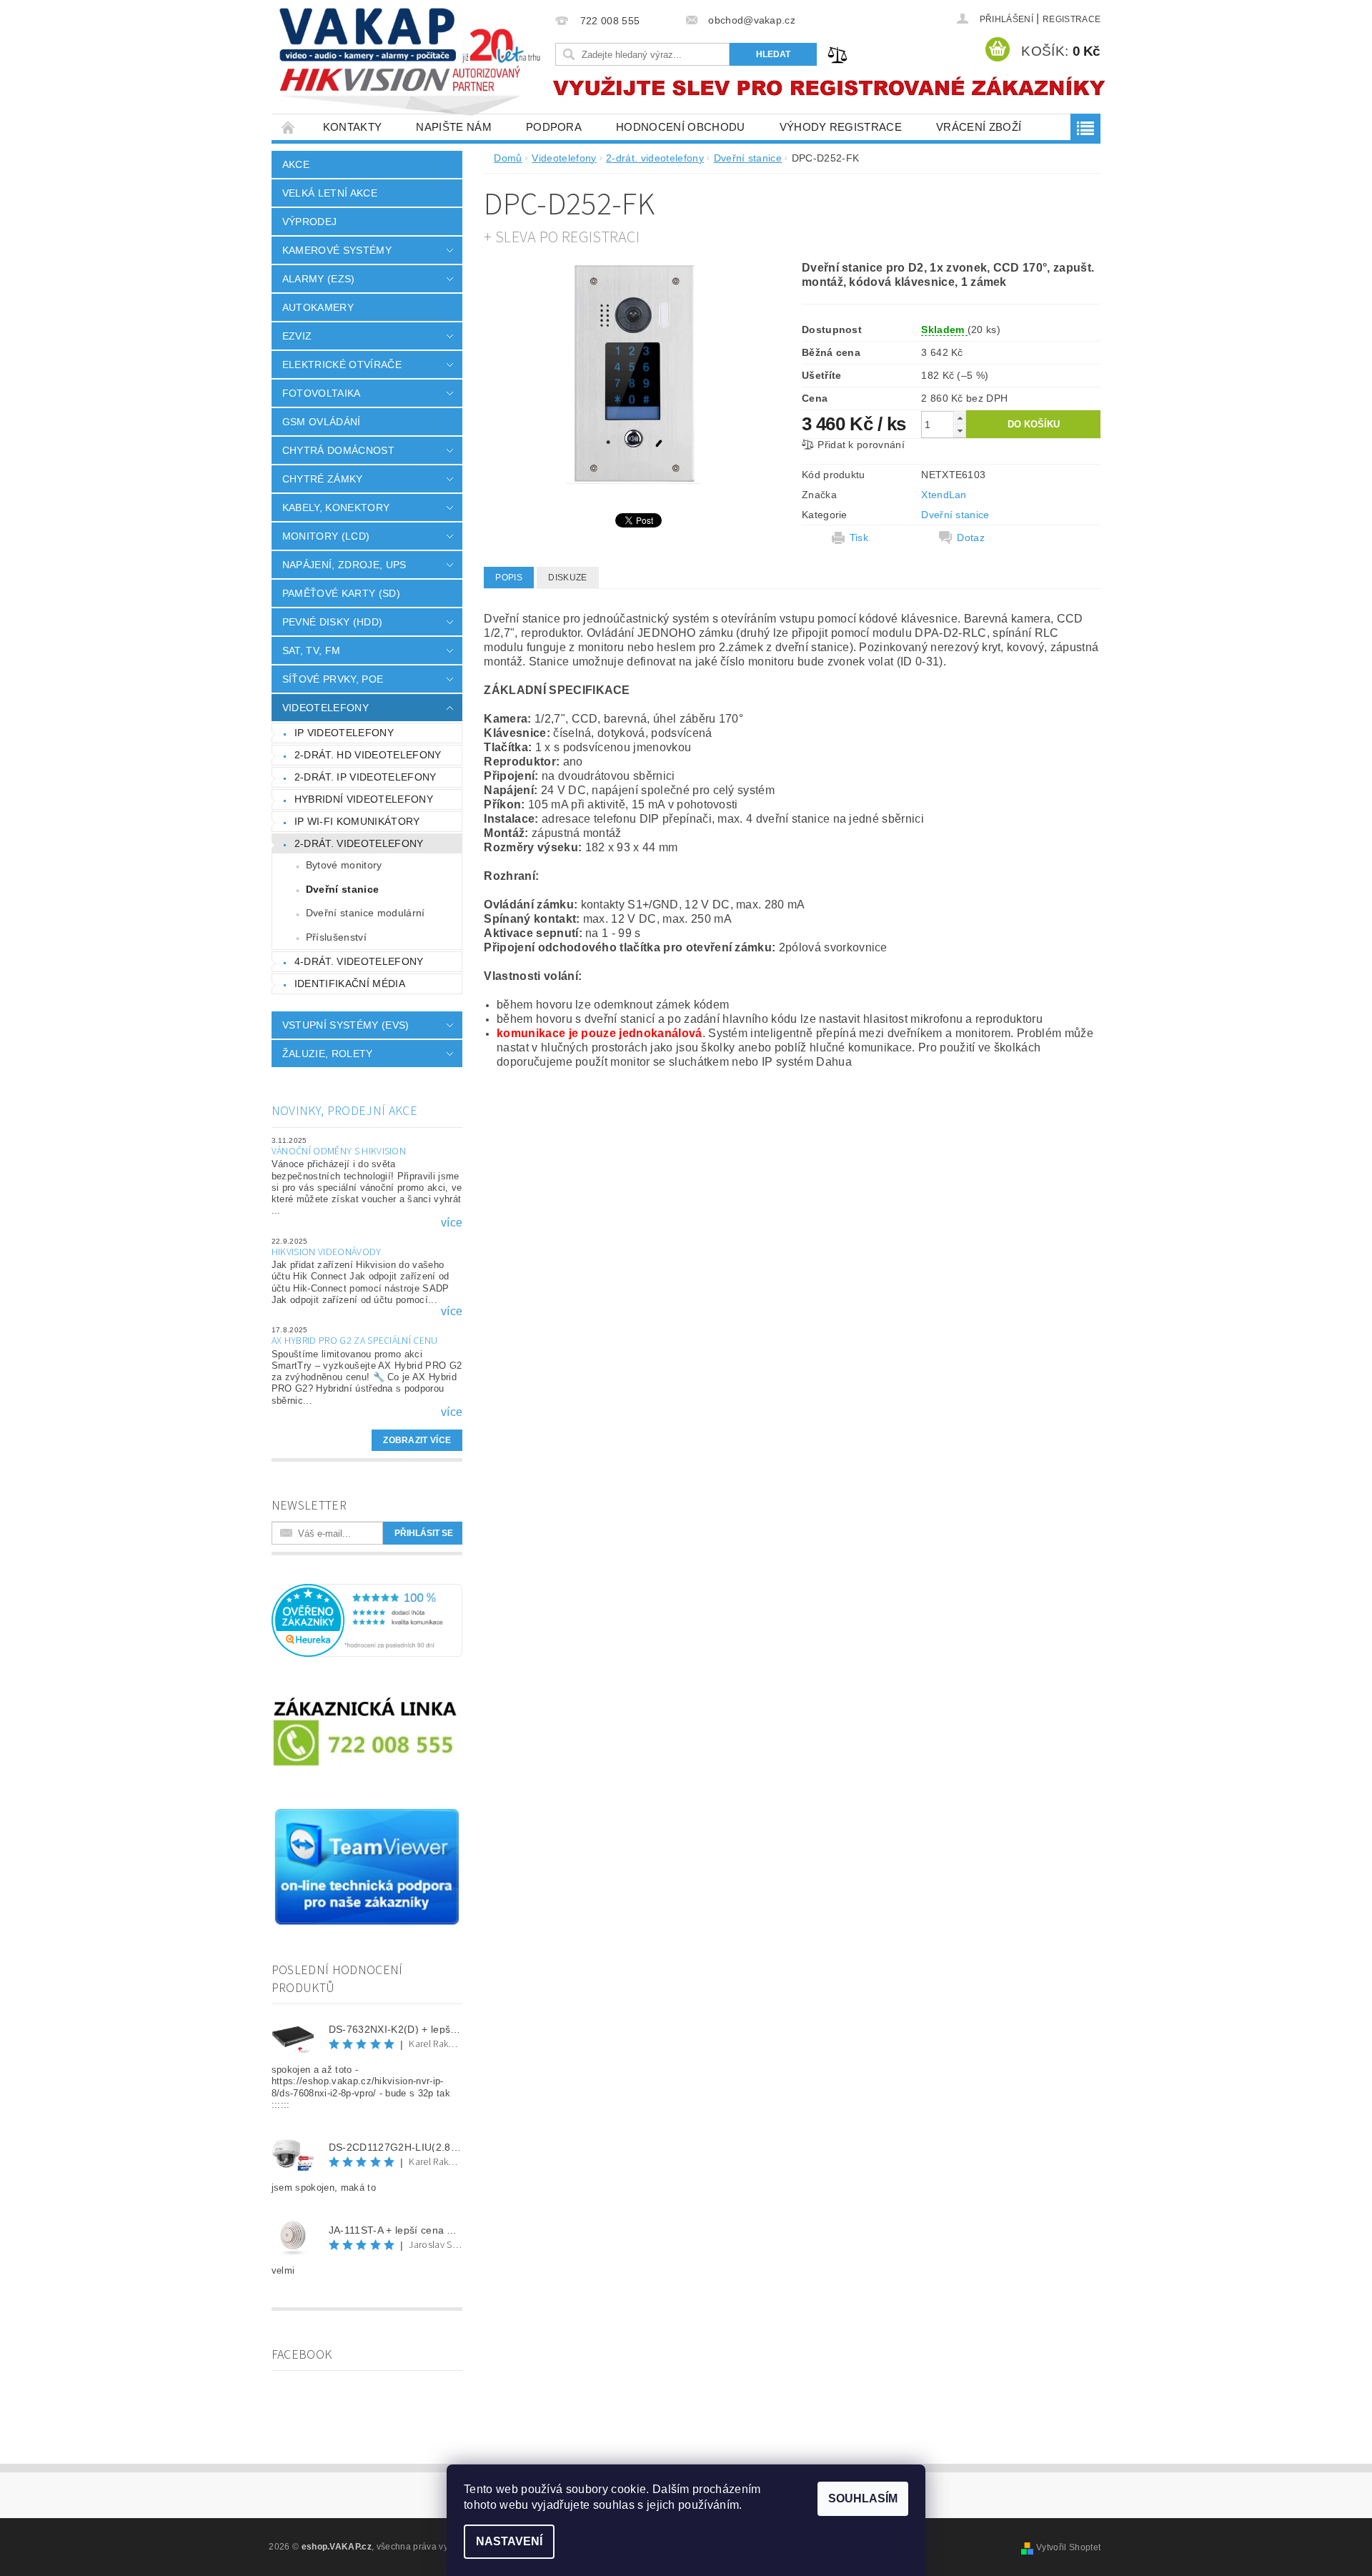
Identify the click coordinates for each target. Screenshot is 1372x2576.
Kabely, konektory (336, 507)
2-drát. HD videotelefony (368, 755)
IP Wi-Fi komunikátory (357, 821)
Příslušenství (336, 937)
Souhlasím (863, 2498)
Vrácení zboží (979, 127)
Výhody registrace (841, 127)
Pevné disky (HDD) (332, 622)
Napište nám (454, 127)
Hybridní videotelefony (364, 799)
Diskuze (567, 578)
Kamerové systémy (337, 250)
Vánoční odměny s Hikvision (339, 1151)
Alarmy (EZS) (319, 279)
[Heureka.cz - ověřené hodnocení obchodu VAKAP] (367, 1620)
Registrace (1072, 19)
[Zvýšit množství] (960, 418)
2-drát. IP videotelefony (366, 777)
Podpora (554, 127)
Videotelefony (325, 708)
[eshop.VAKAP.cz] (411, 64)
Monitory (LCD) (326, 536)
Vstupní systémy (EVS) (346, 1025)
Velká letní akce (330, 193)
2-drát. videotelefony (359, 843)
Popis (509, 578)
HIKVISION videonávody (327, 1252)
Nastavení (509, 2541)
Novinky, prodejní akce (344, 1111)
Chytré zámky (323, 479)
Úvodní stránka (289, 127)
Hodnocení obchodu (680, 127)
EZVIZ (297, 336)
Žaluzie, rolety (328, 1054)
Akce (296, 164)
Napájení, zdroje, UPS (344, 565)
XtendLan (944, 495)
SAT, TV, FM (312, 650)
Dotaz (971, 538)
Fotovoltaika (322, 393)
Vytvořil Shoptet (1068, 2547)
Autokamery (318, 307)
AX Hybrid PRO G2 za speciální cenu (355, 1341)
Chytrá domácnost (338, 450)
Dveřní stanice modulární (366, 913)
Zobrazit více (417, 1440)
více (452, 1223)
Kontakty (353, 127)
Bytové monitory (344, 865)
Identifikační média (350, 984)
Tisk (859, 538)
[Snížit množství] (960, 431)
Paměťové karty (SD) (341, 593)
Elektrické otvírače (342, 365)
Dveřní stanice (342, 889)
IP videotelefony (344, 733)
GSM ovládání (322, 422)
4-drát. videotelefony (359, 961)
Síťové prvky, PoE (333, 679)
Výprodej (310, 222)
